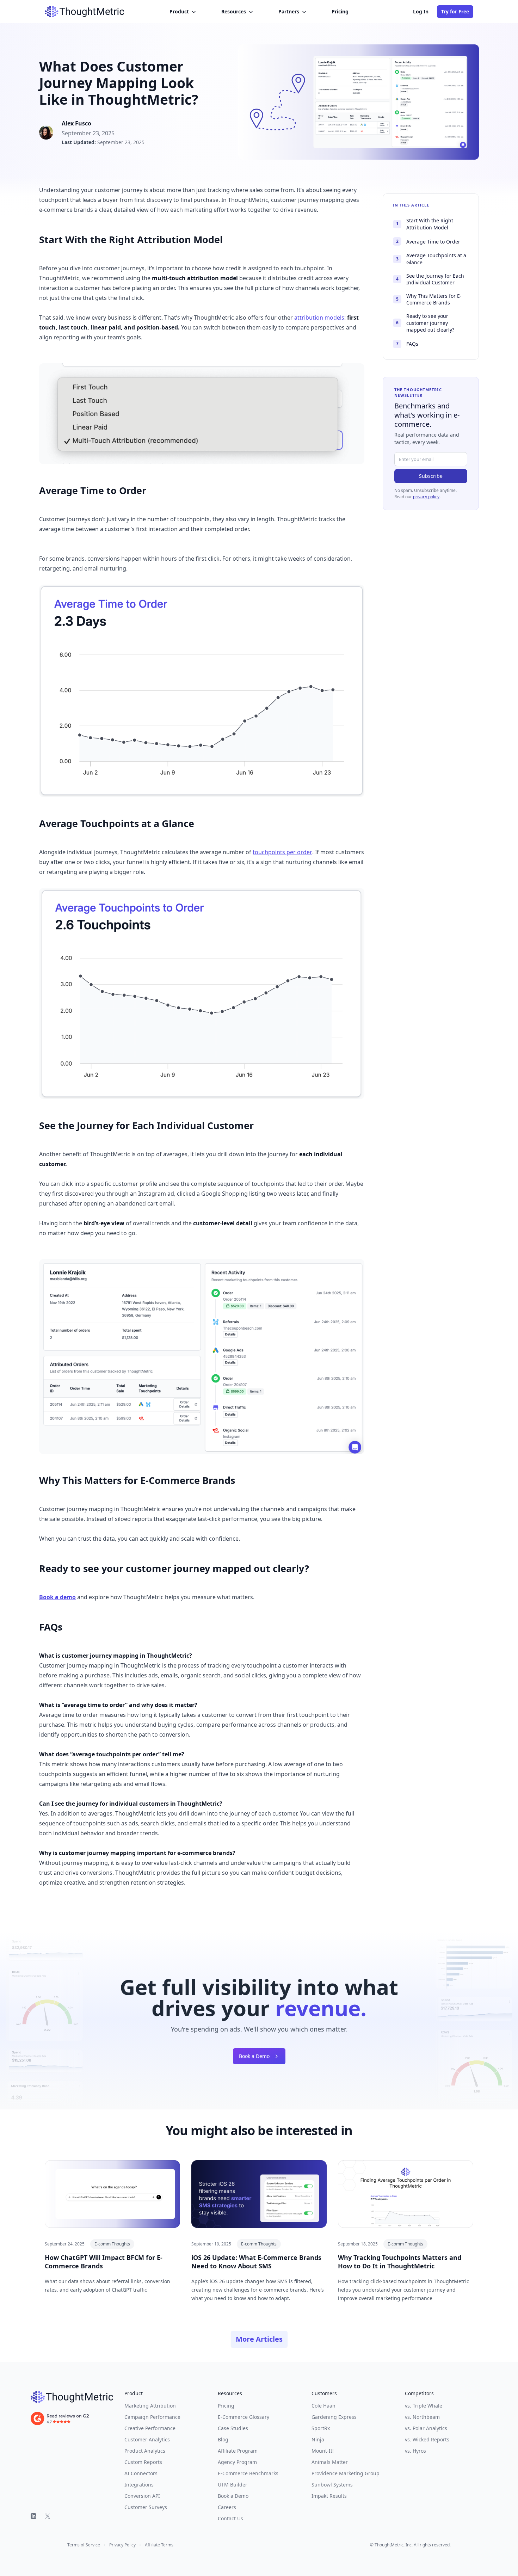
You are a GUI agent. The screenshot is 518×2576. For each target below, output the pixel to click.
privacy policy (426, 497)
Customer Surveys (146, 2507)
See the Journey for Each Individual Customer (430, 279)
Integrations (139, 2485)
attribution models (319, 318)
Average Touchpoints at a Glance (431, 259)
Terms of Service (84, 2545)
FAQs (407, 344)
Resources (234, 11)
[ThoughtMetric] (72, 2397)
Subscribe (431, 476)
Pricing (340, 11)
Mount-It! (323, 2451)
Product (179, 11)
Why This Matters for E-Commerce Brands (429, 299)
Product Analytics (145, 2451)
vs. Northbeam (422, 2417)
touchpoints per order (282, 852)
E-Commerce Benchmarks (248, 2473)
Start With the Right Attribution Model (425, 224)
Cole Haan (323, 2406)
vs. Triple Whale (424, 2406)
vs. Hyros (415, 2451)
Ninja (318, 2439)
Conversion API (142, 2496)
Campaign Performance (152, 2417)
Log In (421, 11)
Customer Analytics (147, 2439)
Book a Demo (254, 2056)
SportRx (321, 2428)
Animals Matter (330, 2462)
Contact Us (230, 2518)
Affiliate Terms (159, 2545)
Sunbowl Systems (332, 2485)
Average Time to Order (428, 242)
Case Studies (233, 2428)
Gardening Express (334, 2417)
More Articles (259, 2339)
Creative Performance (150, 2428)
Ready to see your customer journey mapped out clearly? (425, 323)
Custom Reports (143, 2462)
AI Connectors (141, 2473)
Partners (289, 11)
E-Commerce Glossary (243, 2417)
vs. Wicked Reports (427, 2439)
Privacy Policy (122, 2545)
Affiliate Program (238, 2451)
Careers (227, 2507)
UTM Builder (233, 2485)
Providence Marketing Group (346, 2473)
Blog (223, 2439)
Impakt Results (329, 2496)
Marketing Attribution (150, 2406)
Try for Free (455, 11)
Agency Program (237, 2462)
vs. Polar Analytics (426, 2428)
